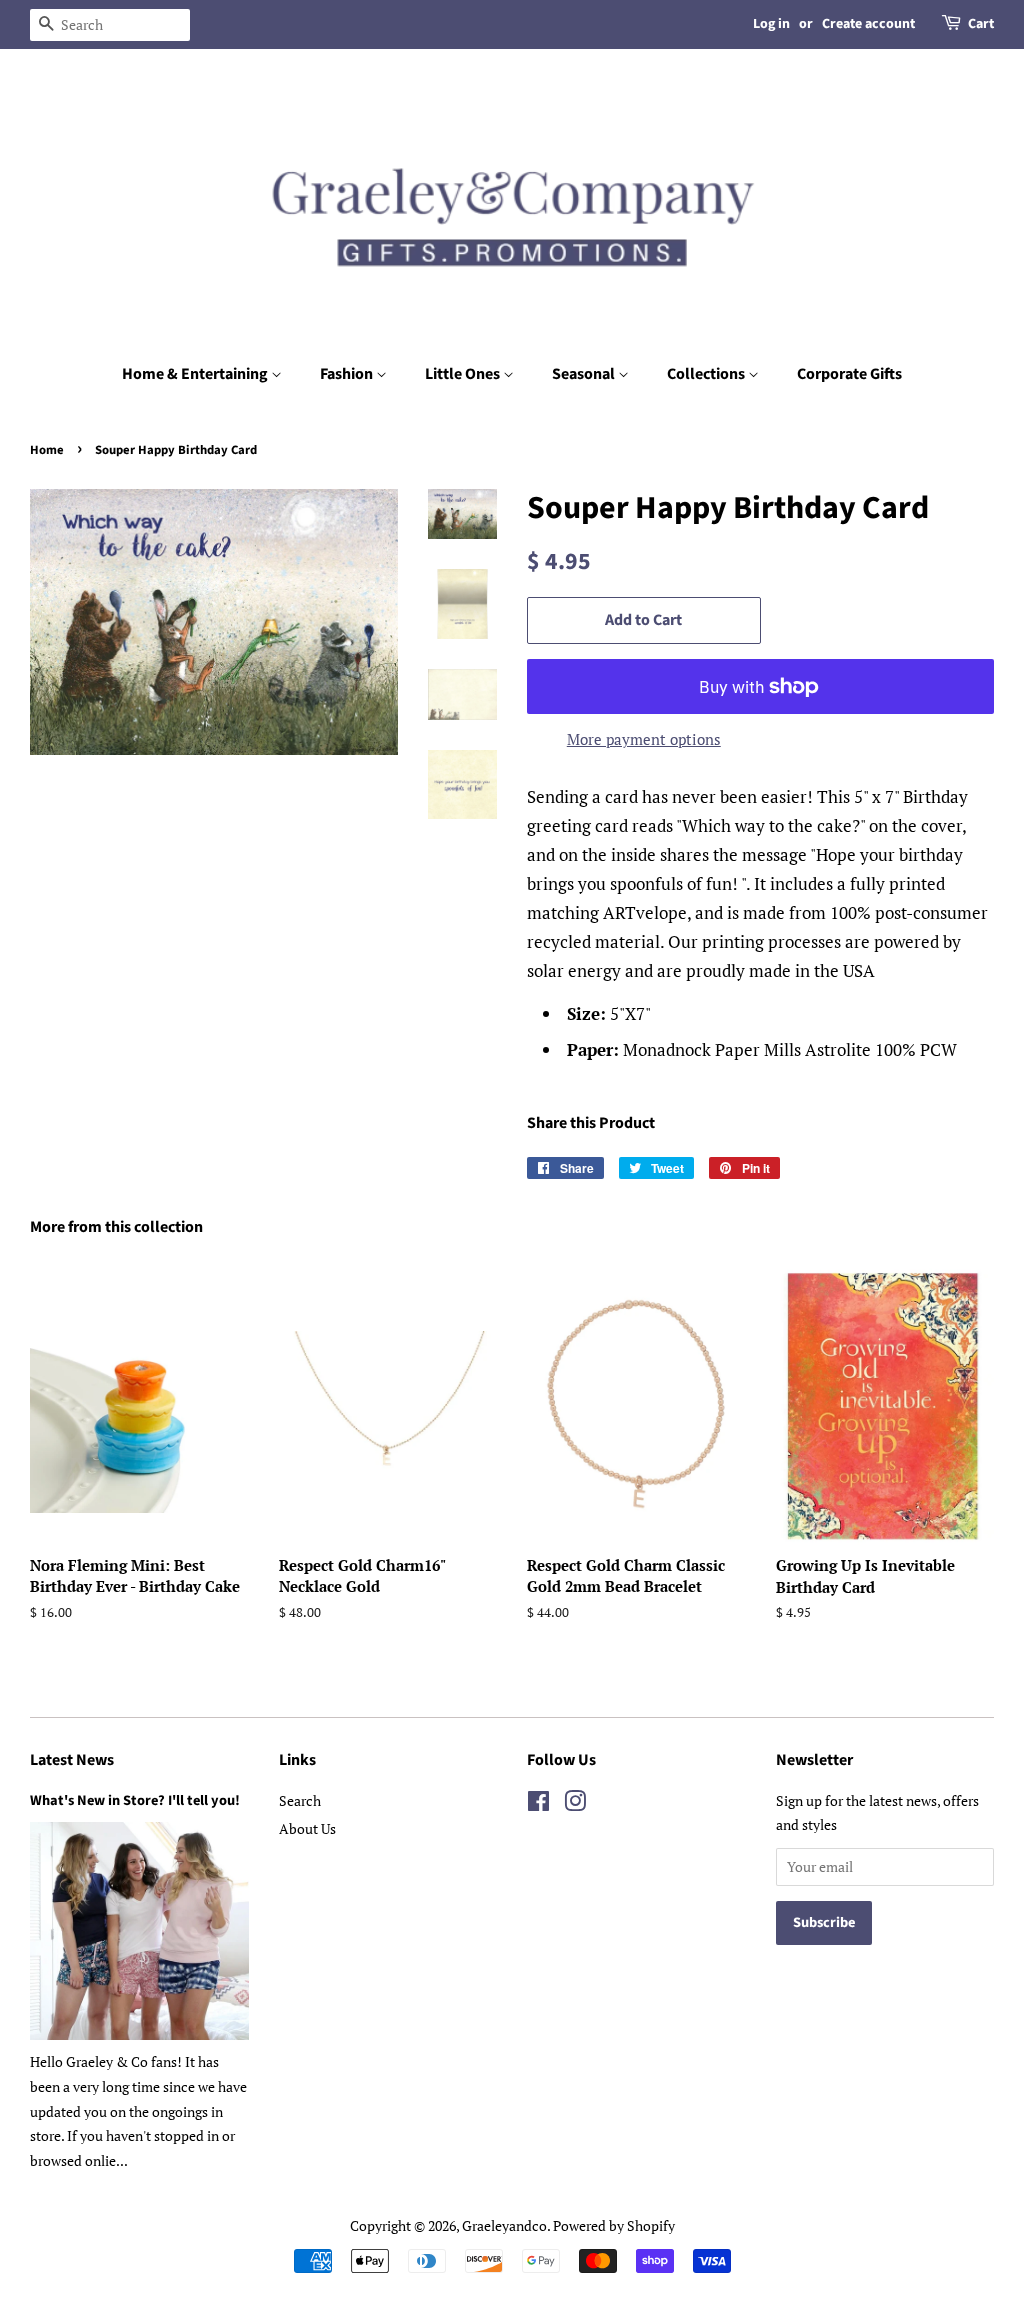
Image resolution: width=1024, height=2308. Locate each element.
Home (47, 450)
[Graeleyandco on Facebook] (538, 1804)
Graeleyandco (504, 2225)
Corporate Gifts (849, 374)
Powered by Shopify (614, 2225)
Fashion (348, 374)
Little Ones (464, 374)
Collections (707, 374)
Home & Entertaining (196, 374)
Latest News (72, 1760)
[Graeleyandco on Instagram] (575, 1804)
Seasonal (585, 374)
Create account (868, 24)
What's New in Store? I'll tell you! (135, 1800)
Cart (981, 24)
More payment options (644, 739)
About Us (307, 1828)
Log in (771, 24)
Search (300, 1800)
